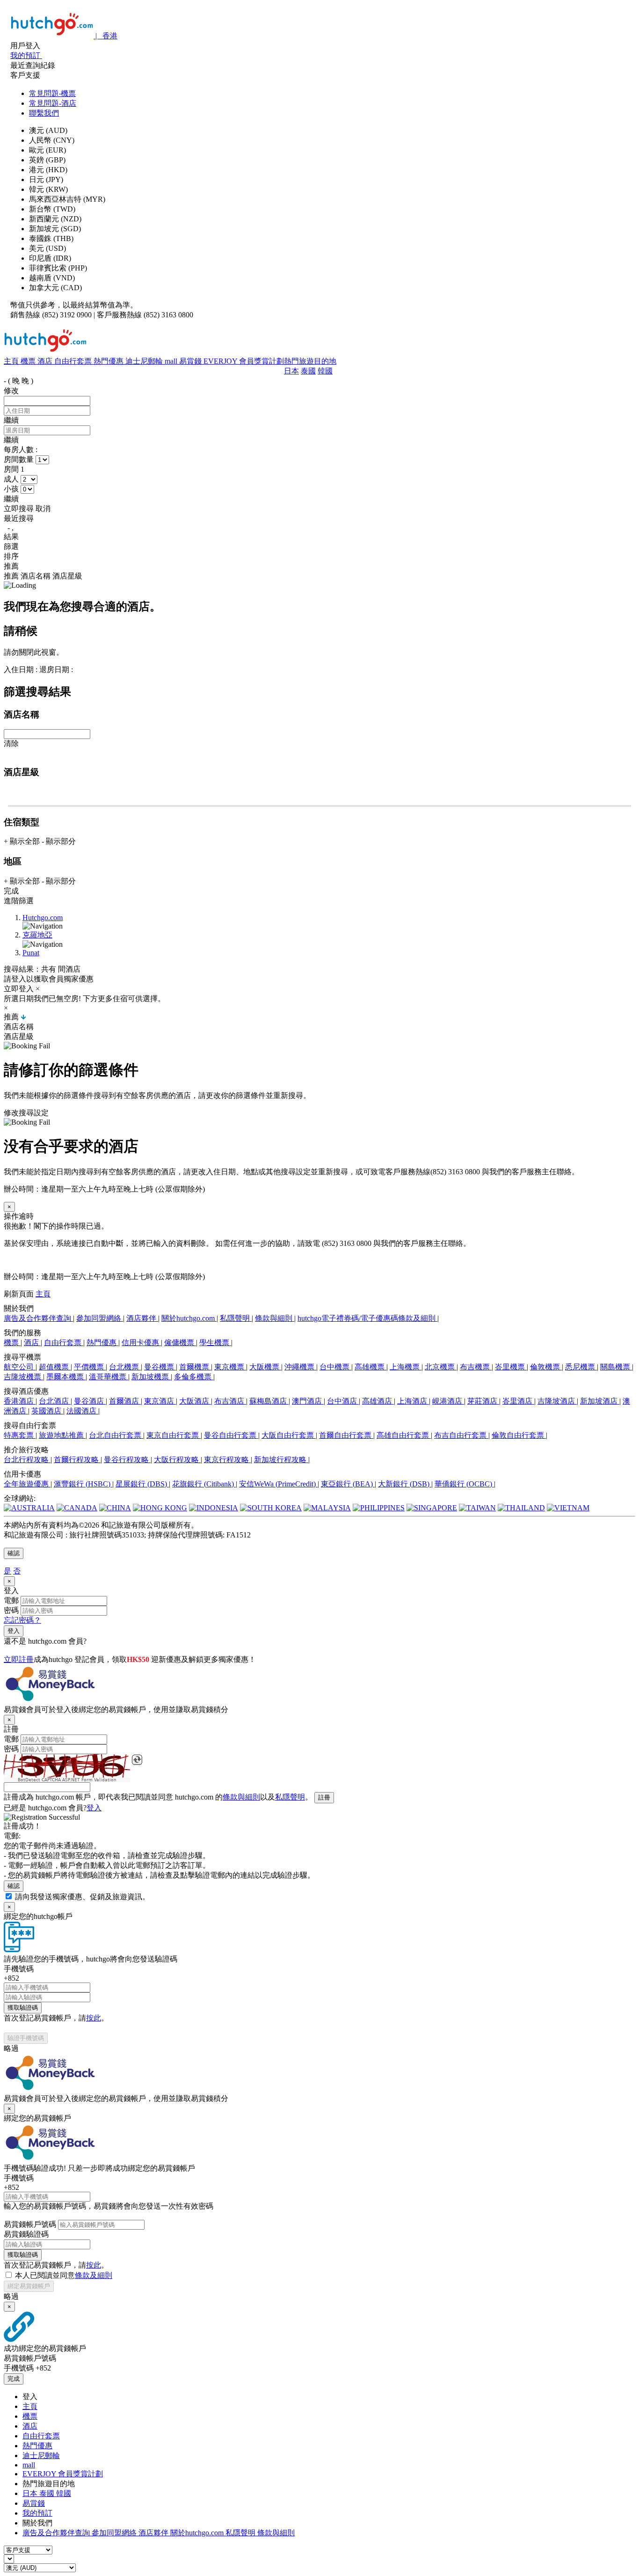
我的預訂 (37, 2513)
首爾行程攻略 (77, 1460)
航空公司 (20, 1367)
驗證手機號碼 (26, 2038)
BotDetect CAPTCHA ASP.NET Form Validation (67, 1780)
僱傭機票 (180, 1343)
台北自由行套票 (116, 1435)
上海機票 (406, 1367)
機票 (29, 361)
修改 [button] (11, 391)
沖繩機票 (300, 1367)
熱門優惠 (109, 361)
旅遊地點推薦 (62, 1435)
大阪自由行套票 (289, 1435)
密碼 (11, 1610)
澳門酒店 (308, 1401)
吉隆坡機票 (23, 1377)
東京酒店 (160, 1401)
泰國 (308, 371)
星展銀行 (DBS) (142, 1484)
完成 (14, 2379)
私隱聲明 (236, 1318)
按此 (94, 2018)
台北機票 (125, 1367)
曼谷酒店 (90, 1401)
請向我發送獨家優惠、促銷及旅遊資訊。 (82, 1897)
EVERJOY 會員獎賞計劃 (244, 361)
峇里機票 (511, 1367)
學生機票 (215, 1343)
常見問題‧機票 (52, 93)
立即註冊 (19, 1659)
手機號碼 (19, 1969)
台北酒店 (55, 1401)
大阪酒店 (195, 1401)
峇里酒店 (518, 1401)
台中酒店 (343, 1401)
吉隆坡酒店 (557, 1401)
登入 (14, 1631)
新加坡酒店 (600, 1401)
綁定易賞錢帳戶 (29, 2286)
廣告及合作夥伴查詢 (38, 1318)
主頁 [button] (43, 1294)
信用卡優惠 (141, 1343)
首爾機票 (195, 1367)
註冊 (324, 1797)
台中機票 (335, 1367)
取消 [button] (43, 509)
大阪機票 (265, 1367)
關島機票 (616, 1367)
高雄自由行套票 (404, 1435)
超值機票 (55, 1367)
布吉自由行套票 (461, 1435)
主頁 (12, 361)
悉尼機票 (581, 1367)
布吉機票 (476, 1367)
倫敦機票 (546, 1367)
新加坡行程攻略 (281, 1460)
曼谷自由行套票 (231, 1435)
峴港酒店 (448, 1401)
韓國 (325, 371)
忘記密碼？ (22, 1620)
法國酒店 (82, 1411)
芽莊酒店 (483, 1401)
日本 (291, 371)
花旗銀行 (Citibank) (204, 1484)
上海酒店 (413, 1401)
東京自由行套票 (174, 1435)
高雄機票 (370, 1367)
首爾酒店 (125, 1401)
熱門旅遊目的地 (310, 361)
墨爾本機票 (66, 1377)
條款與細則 (275, 1318)
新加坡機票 (151, 1377)
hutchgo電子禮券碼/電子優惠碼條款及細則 (367, 1318)
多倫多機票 (194, 1377)
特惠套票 (20, 1435)
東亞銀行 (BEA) (348, 1484)
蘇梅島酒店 (269, 1401)
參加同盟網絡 (100, 1318)
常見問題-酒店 (53, 103)
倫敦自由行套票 (519, 1435)
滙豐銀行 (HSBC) (83, 1484)
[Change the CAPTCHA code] (137, 1760)
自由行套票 (74, 361)
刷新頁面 (19, 1294)
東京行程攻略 (227, 1460)
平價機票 (90, 1367)
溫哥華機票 (109, 1377)
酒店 (46, 361)
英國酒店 (47, 1411)
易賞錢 (191, 361)
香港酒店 (20, 1401)
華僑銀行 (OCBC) (464, 1484)
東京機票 (230, 1367)
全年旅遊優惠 (27, 1484)
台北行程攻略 (27, 1460)
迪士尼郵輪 (145, 361)
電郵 (11, 1600)
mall (172, 361)
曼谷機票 (160, 1367)
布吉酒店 (230, 1401)
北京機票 (441, 1367)
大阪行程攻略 (177, 1460)
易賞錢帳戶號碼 (30, 2224)
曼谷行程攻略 (127, 1460)
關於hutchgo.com (189, 1318)
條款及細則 (94, 2275)
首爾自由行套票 (346, 1435)
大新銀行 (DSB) (405, 1484)
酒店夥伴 (142, 1318)
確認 (14, 1553)
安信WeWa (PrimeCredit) (278, 1484)
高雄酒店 (378, 1401)
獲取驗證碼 (23, 2008)
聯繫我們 (44, 113)
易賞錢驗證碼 (26, 2234)
